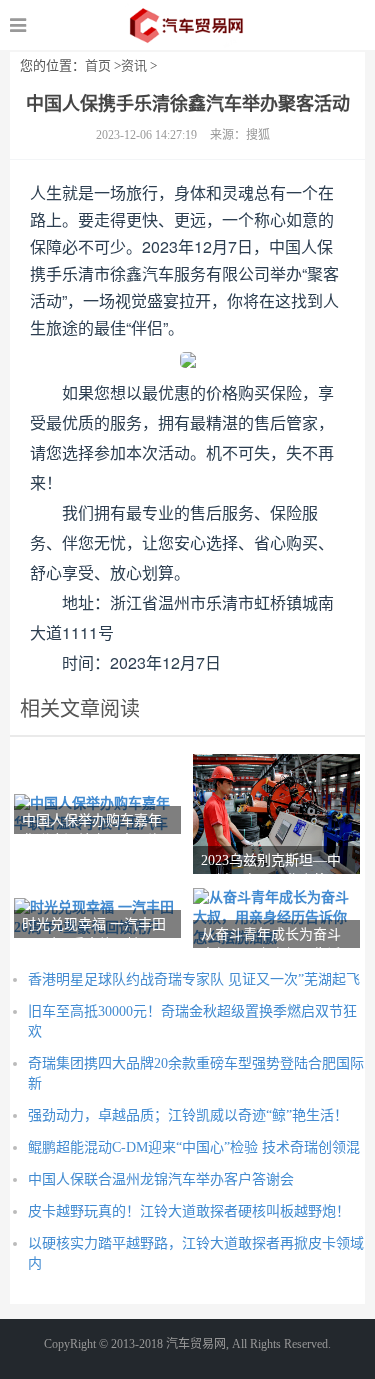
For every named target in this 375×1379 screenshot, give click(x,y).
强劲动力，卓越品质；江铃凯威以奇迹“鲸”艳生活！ (188, 1115)
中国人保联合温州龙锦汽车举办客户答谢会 (161, 1179)
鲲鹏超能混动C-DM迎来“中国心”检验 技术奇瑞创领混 (194, 1147)
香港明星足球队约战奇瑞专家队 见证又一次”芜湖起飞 (194, 979)
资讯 (134, 65)
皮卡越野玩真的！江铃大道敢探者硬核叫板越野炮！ (189, 1211)
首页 (98, 65)
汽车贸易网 (187, 25)
